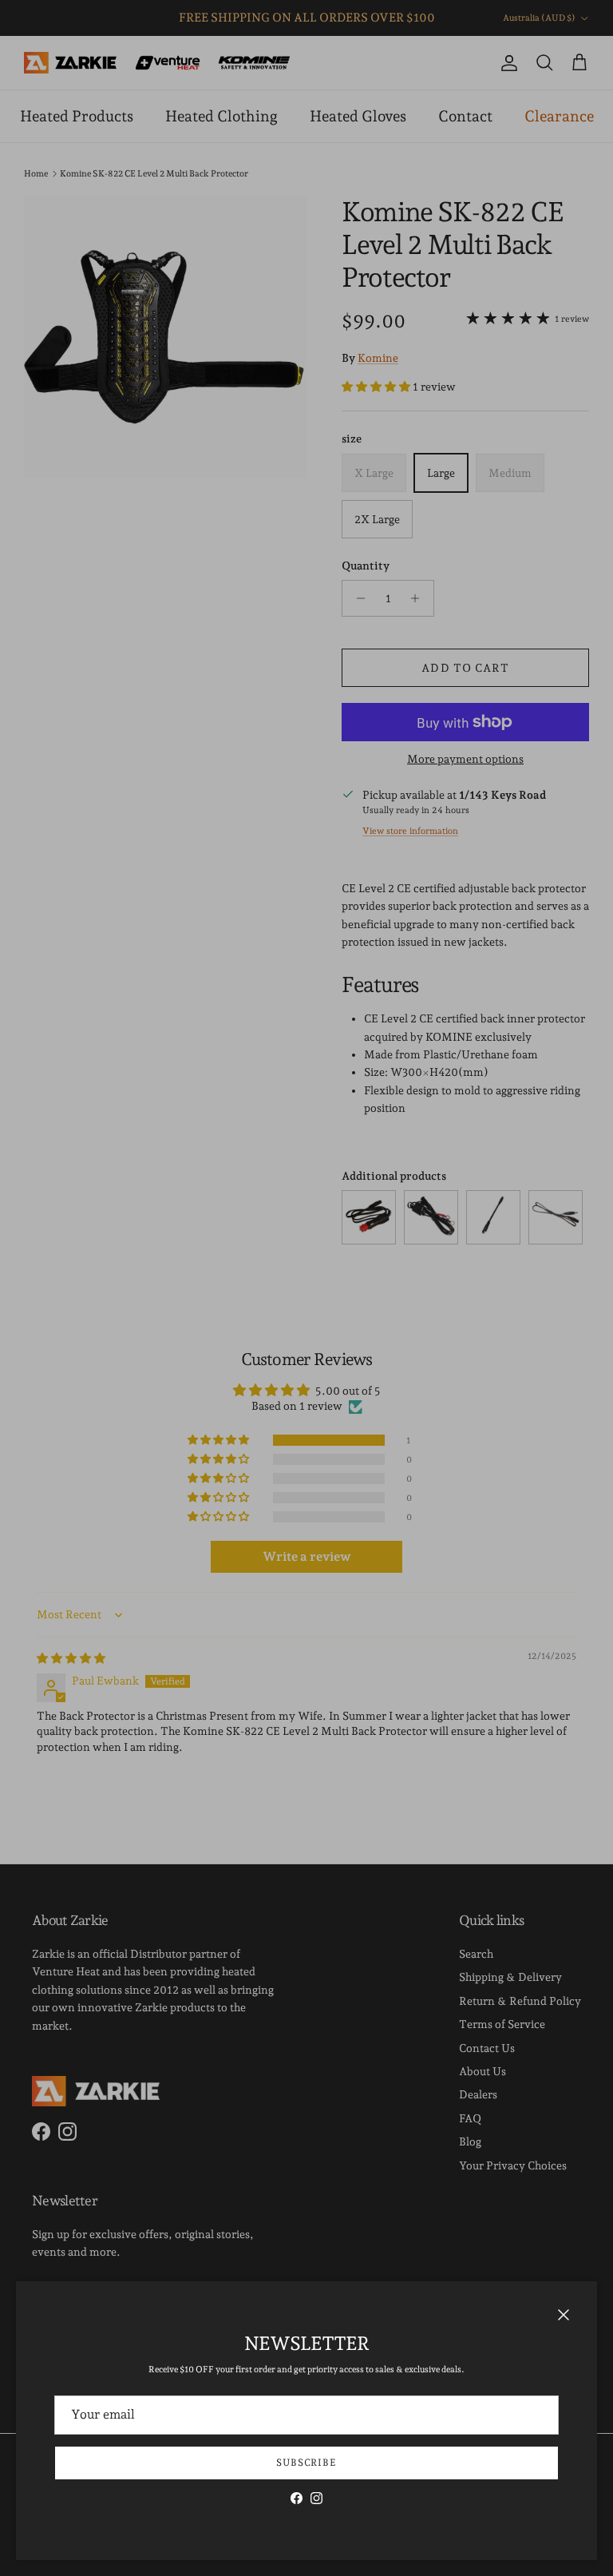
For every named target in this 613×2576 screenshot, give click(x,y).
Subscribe (307, 2463)
